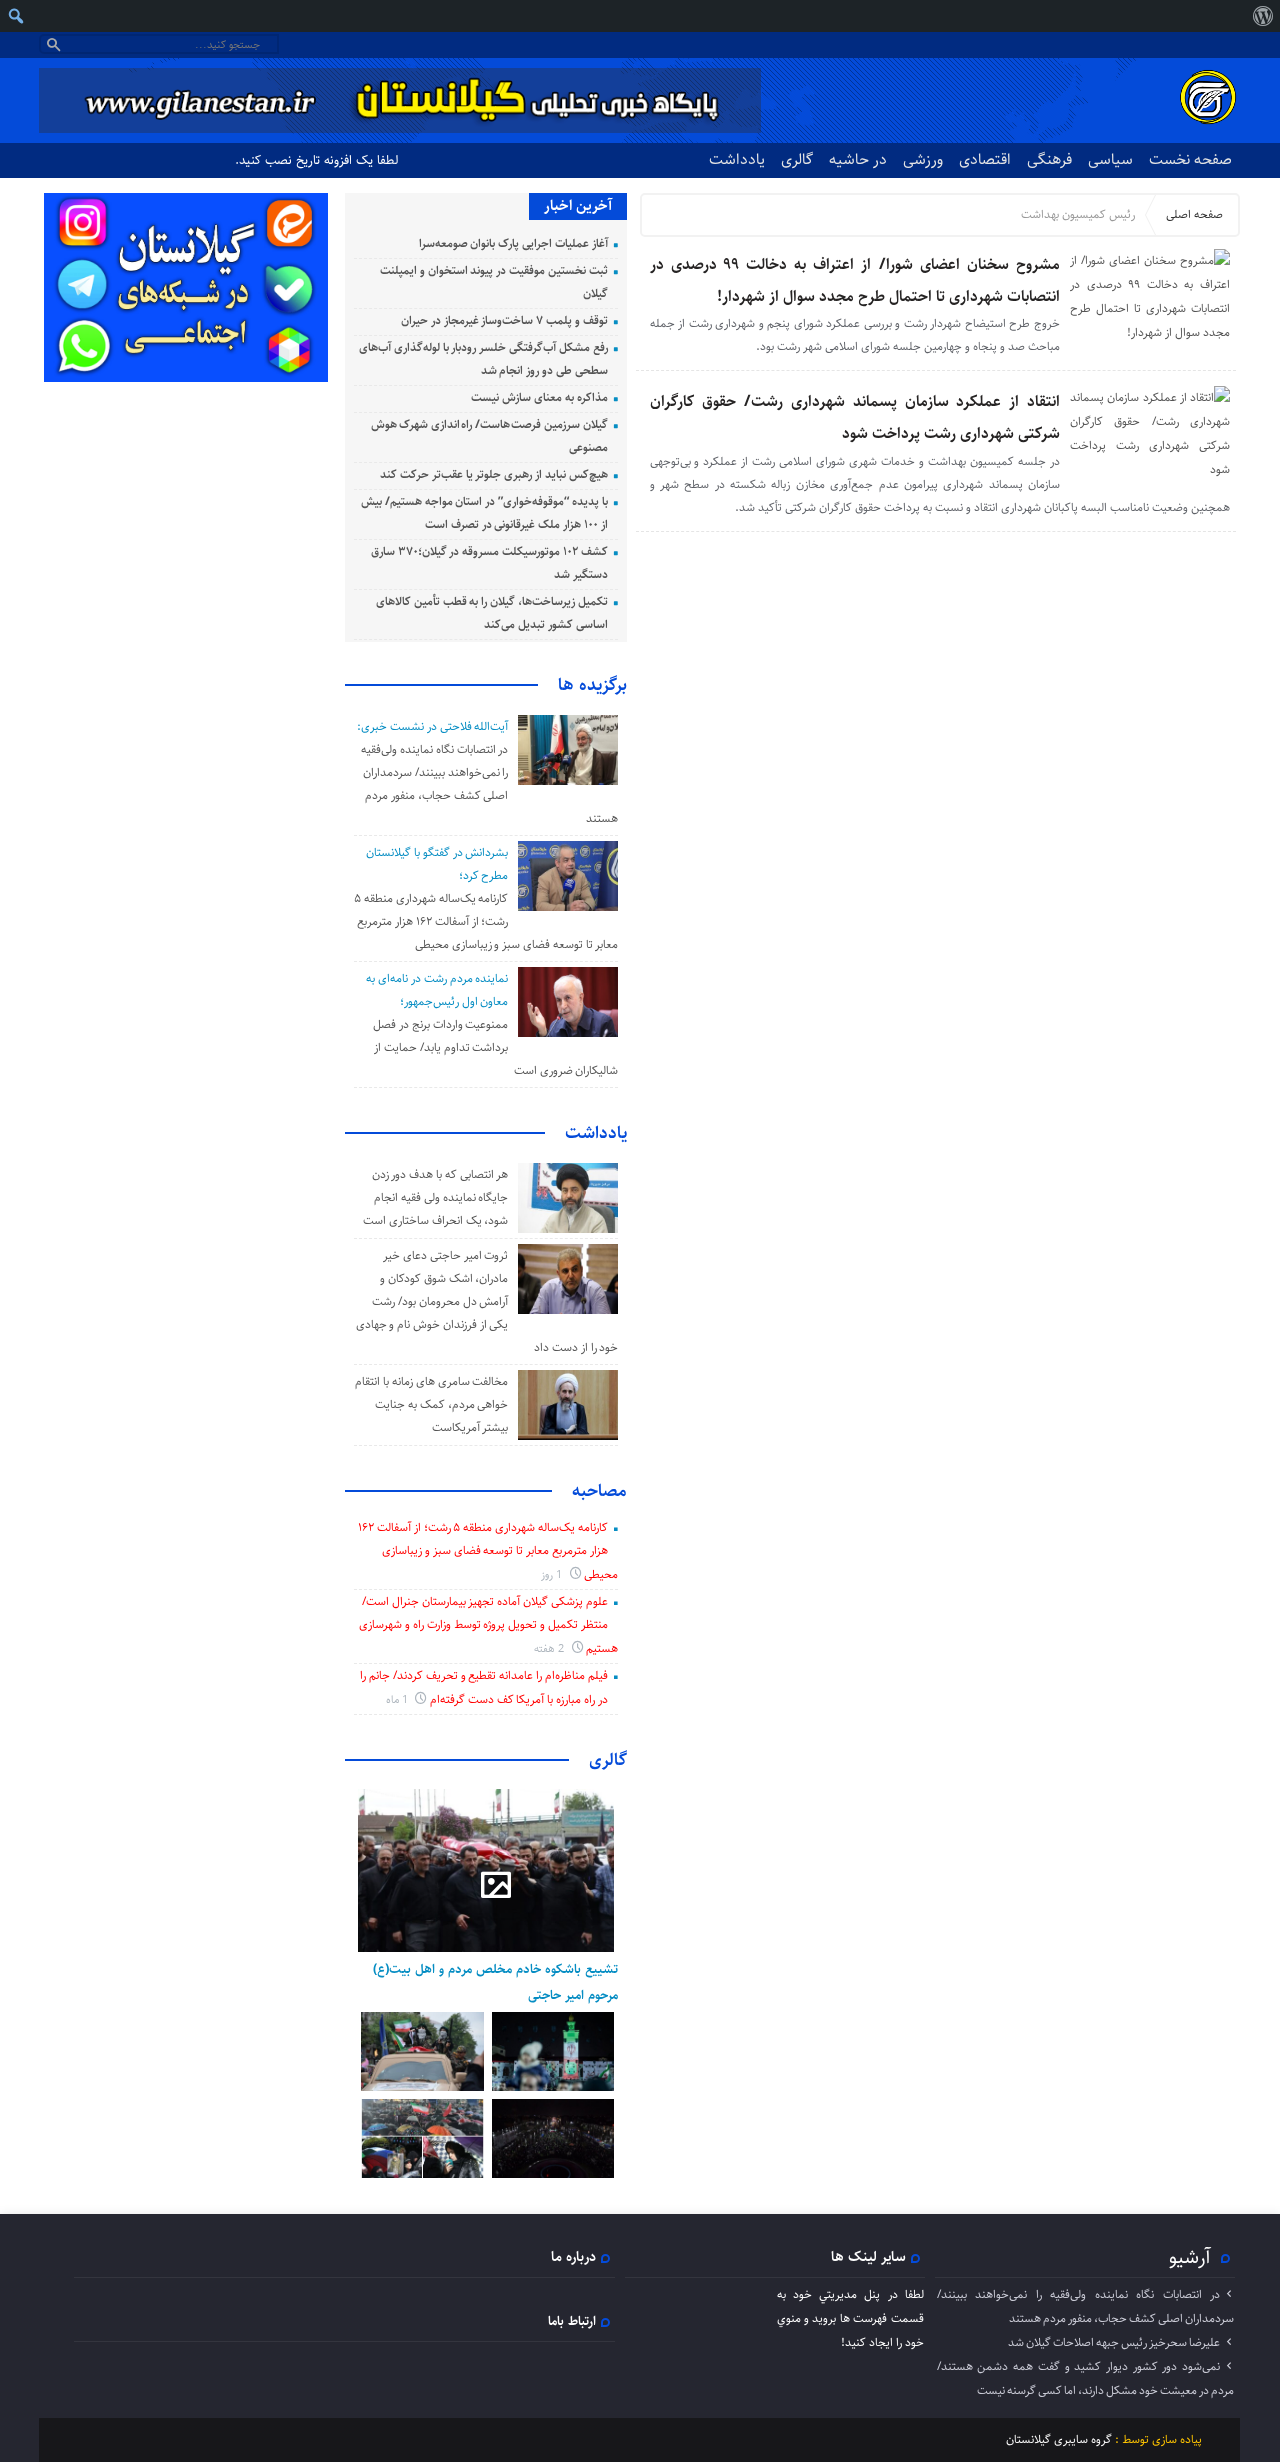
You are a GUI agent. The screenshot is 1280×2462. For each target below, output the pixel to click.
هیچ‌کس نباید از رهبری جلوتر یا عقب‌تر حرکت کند (493, 474)
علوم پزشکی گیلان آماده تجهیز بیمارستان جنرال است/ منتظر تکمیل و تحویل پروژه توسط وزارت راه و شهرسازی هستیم (488, 1625)
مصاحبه (599, 1491)
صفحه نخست (1190, 159)
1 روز (553, 1574)
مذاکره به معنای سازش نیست (539, 397)
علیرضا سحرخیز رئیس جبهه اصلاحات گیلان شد (1114, 2342)
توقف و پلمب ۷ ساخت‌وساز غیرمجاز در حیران (504, 320)
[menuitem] (1262, 16)
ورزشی (923, 159)
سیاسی (1110, 159)
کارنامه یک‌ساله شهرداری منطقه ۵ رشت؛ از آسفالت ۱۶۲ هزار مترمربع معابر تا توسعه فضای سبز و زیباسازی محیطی (486, 921)
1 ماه (398, 1699)
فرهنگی (1049, 159)
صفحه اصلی (1194, 214)
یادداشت (737, 159)
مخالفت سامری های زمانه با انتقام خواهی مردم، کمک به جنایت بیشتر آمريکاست (431, 1404)
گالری (797, 159)
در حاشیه (858, 159)
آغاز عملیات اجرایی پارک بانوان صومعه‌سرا (513, 243)
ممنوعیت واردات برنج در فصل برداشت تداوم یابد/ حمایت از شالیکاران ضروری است (495, 1047)
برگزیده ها (592, 685)
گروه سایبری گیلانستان (1059, 2439)
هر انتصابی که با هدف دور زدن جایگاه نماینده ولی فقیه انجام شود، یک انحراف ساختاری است (435, 1197)
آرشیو (1190, 2257)
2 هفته (550, 1648)
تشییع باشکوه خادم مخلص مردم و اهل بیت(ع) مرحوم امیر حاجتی (495, 1982)
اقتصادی (985, 159)
